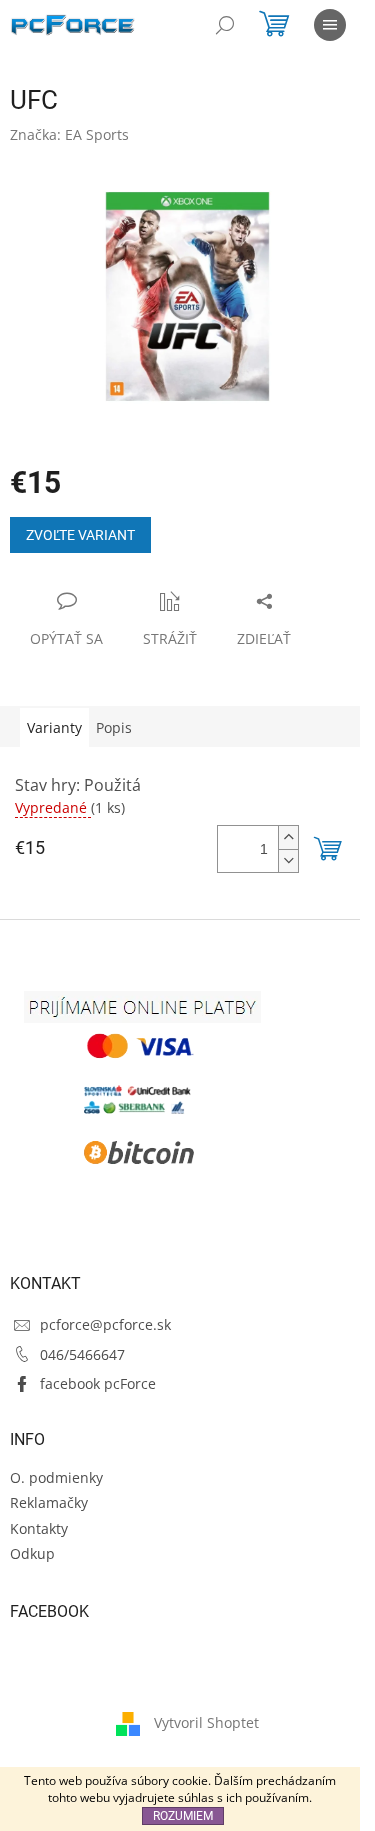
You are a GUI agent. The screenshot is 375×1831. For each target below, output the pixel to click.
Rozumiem (183, 1816)
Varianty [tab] (54, 727)
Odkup (32, 1553)
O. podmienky (56, 1477)
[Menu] (330, 25)
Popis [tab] (114, 727)
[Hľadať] (225, 25)
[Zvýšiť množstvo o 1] (288, 837)
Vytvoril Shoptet (206, 1721)
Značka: (69, 134)
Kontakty (39, 1528)
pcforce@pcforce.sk (105, 1324)
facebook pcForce (98, 1383)
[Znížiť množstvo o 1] (288, 860)
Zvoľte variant (80, 535)
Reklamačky (49, 1502)
